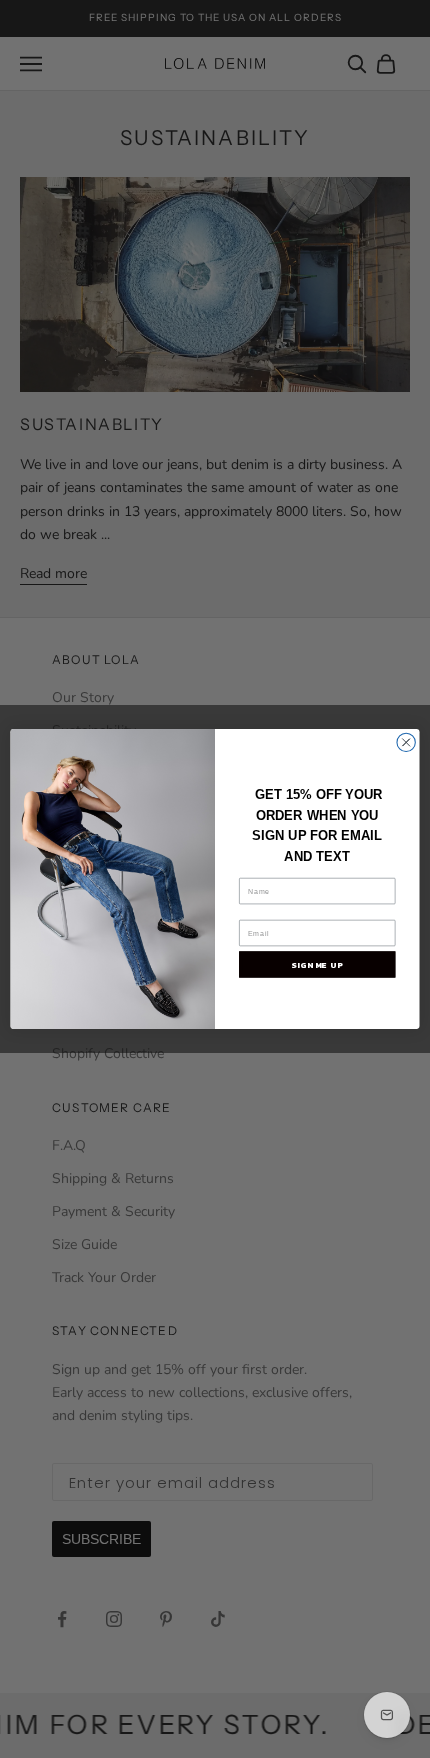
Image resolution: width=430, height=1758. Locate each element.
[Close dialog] (406, 742)
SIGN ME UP (317, 964)
